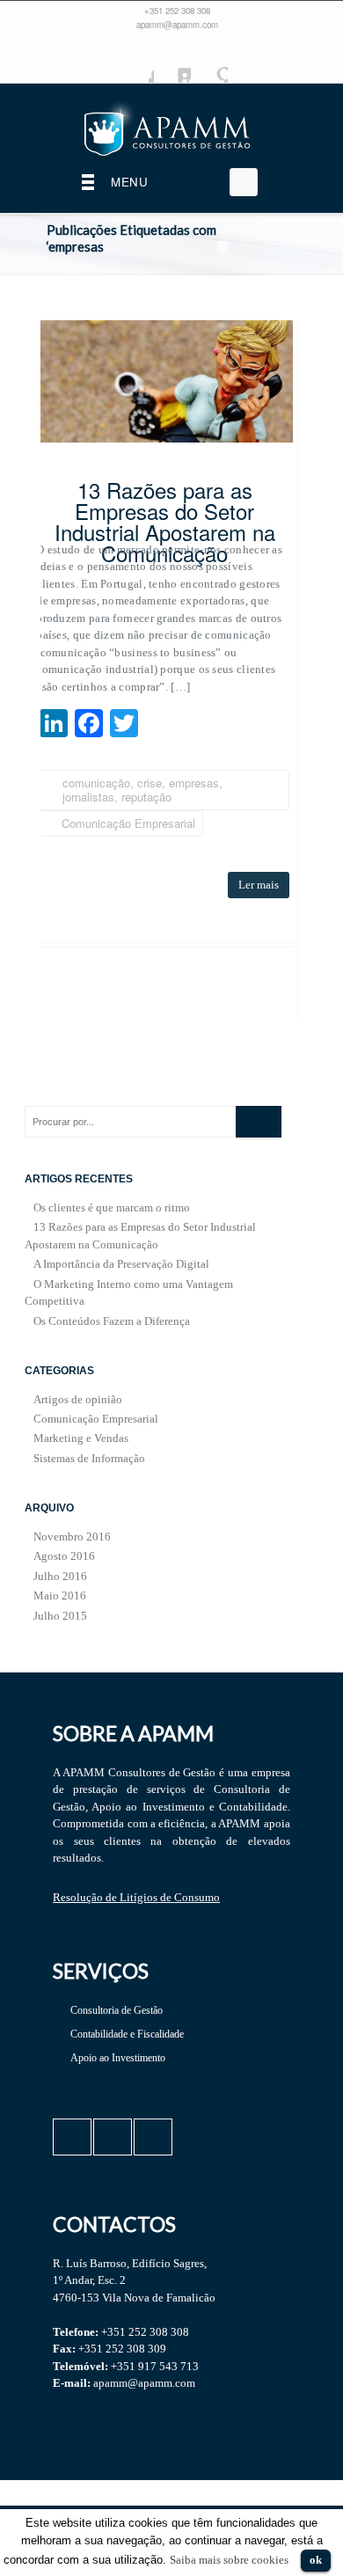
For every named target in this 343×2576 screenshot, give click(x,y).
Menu (129, 182)
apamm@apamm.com (177, 25)
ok (316, 2560)
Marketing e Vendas (81, 1438)
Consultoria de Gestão (117, 2010)
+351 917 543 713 (155, 2366)
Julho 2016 (60, 1576)
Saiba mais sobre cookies (229, 2560)
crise (150, 783)
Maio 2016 (60, 1595)
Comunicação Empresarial (128, 823)
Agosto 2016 (64, 1556)
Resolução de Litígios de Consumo (136, 1897)
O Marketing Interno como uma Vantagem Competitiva (129, 1293)
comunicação (96, 783)
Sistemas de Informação (89, 1458)
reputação (146, 797)
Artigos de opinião (78, 1399)
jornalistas (88, 797)
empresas (194, 783)
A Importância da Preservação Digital (121, 1264)
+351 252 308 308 (177, 11)
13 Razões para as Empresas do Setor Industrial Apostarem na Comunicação (165, 524)
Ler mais (259, 885)
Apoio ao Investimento (118, 2058)
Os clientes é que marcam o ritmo (112, 1207)
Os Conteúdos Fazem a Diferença (112, 1321)
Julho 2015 (60, 1616)
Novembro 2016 (72, 1537)
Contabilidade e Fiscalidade (127, 2034)
